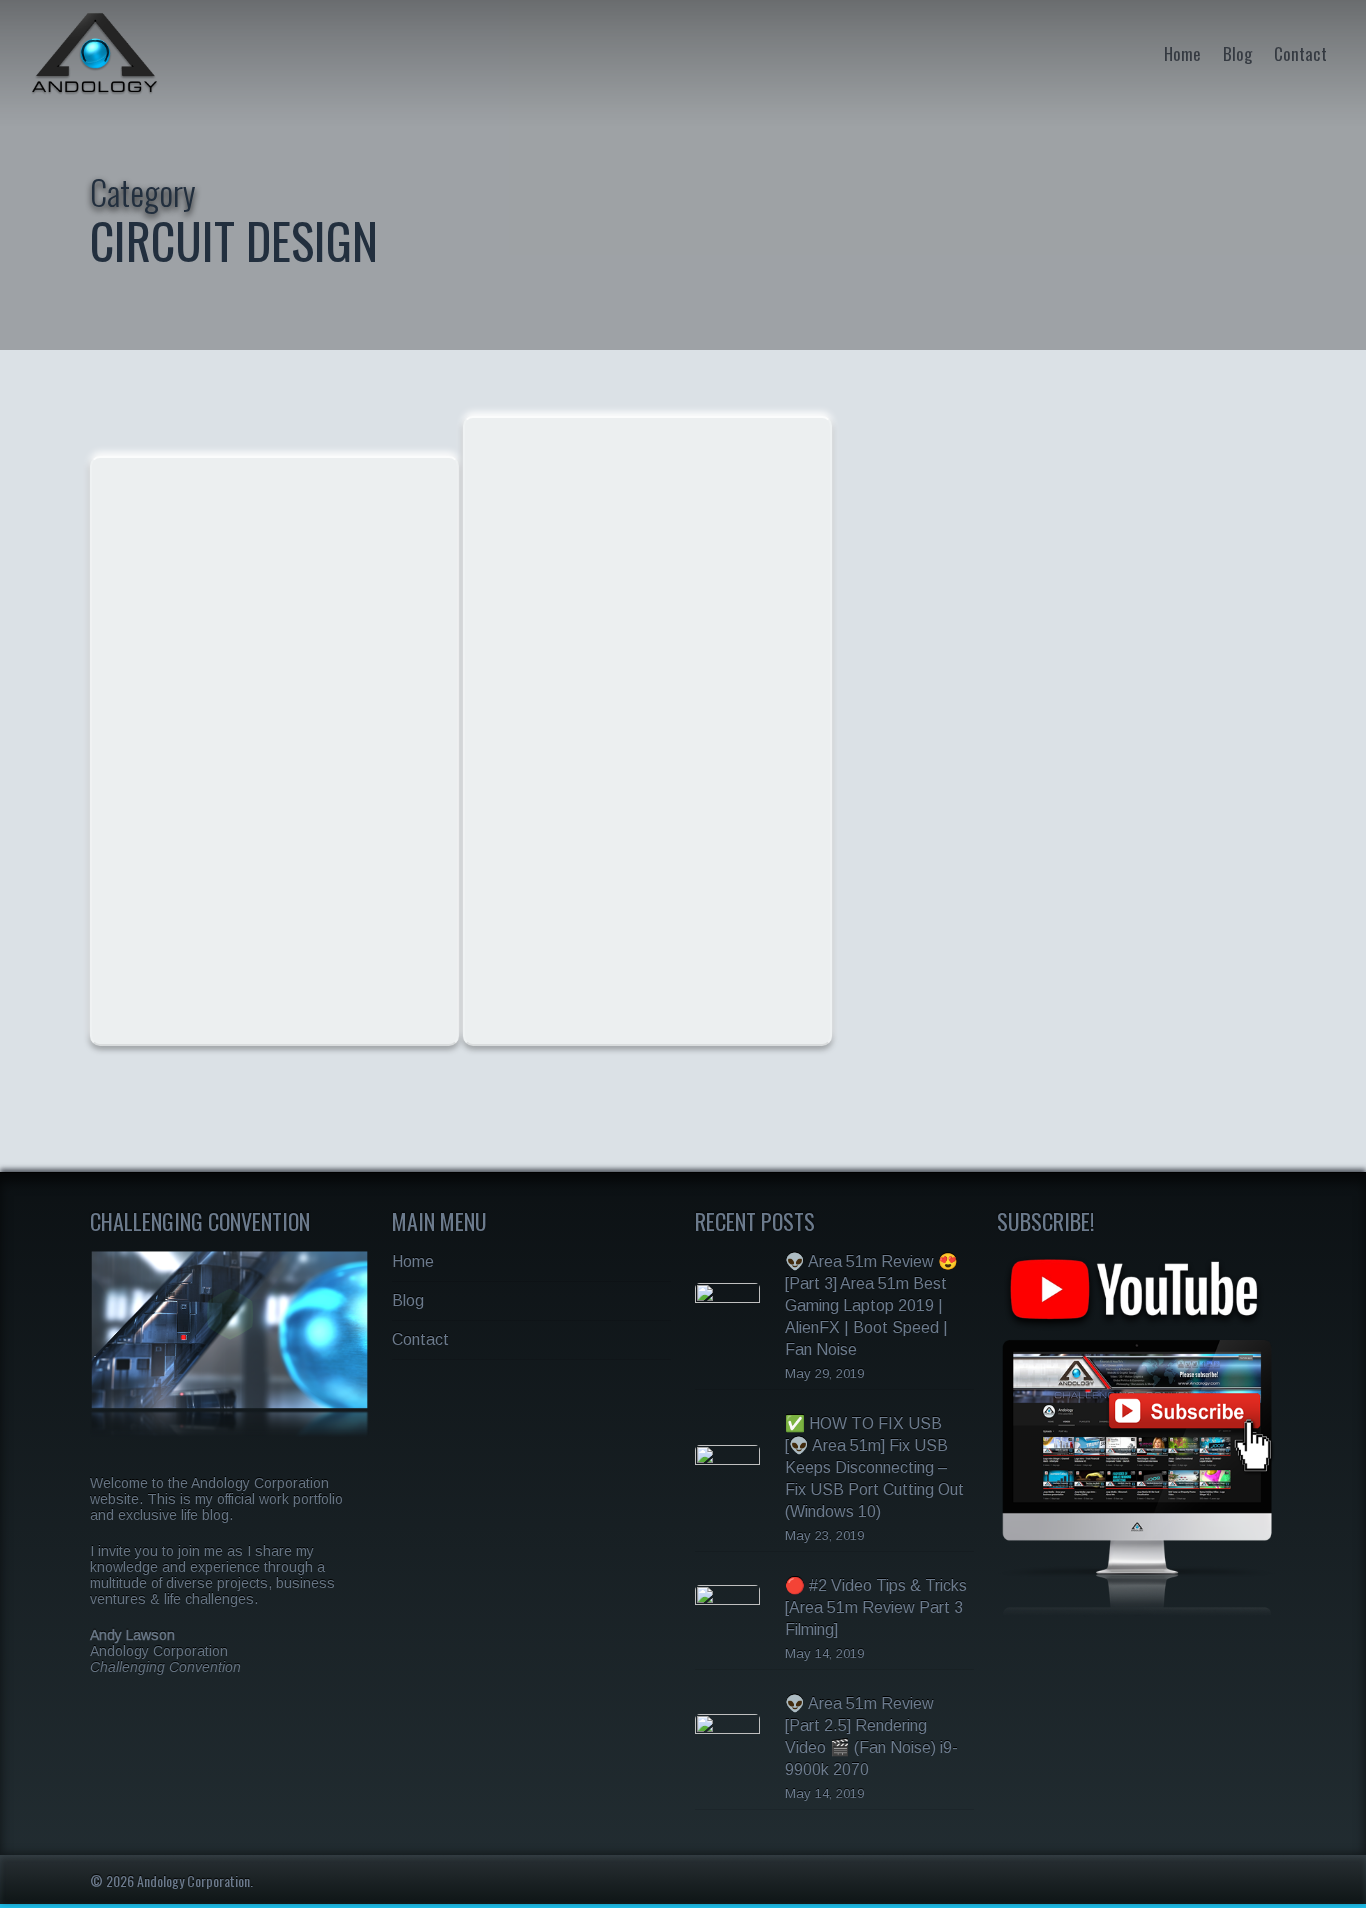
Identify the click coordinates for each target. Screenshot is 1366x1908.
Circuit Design (167, 489)
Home (1182, 53)
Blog (1237, 53)
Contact (1300, 53)
